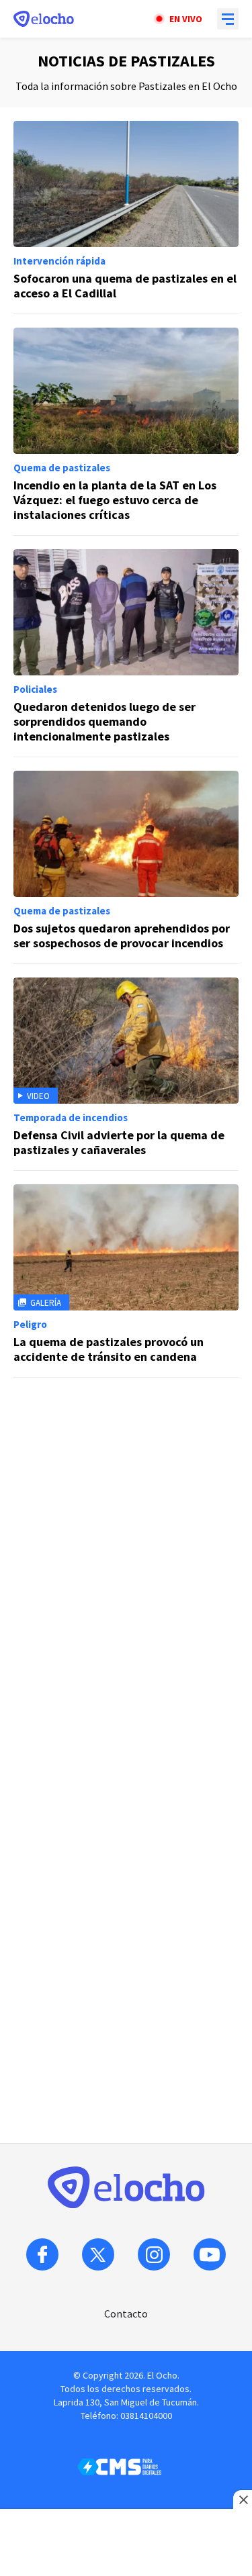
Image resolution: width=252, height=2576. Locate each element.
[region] (126, 1475)
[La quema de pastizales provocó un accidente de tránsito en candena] (126, 1281)
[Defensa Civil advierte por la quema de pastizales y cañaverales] (126, 1074)
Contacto (126, 2313)
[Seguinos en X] (98, 2254)
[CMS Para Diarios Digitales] (119, 2467)
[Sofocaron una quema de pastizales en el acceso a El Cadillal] (126, 218)
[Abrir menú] (228, 19)
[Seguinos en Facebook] (42, 2254)
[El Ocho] (44, 19)
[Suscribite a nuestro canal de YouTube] (210, 2254)
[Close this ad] (243, 2499)
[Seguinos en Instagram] (154, 2254)
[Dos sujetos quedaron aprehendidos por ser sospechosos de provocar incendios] (126, 867)
